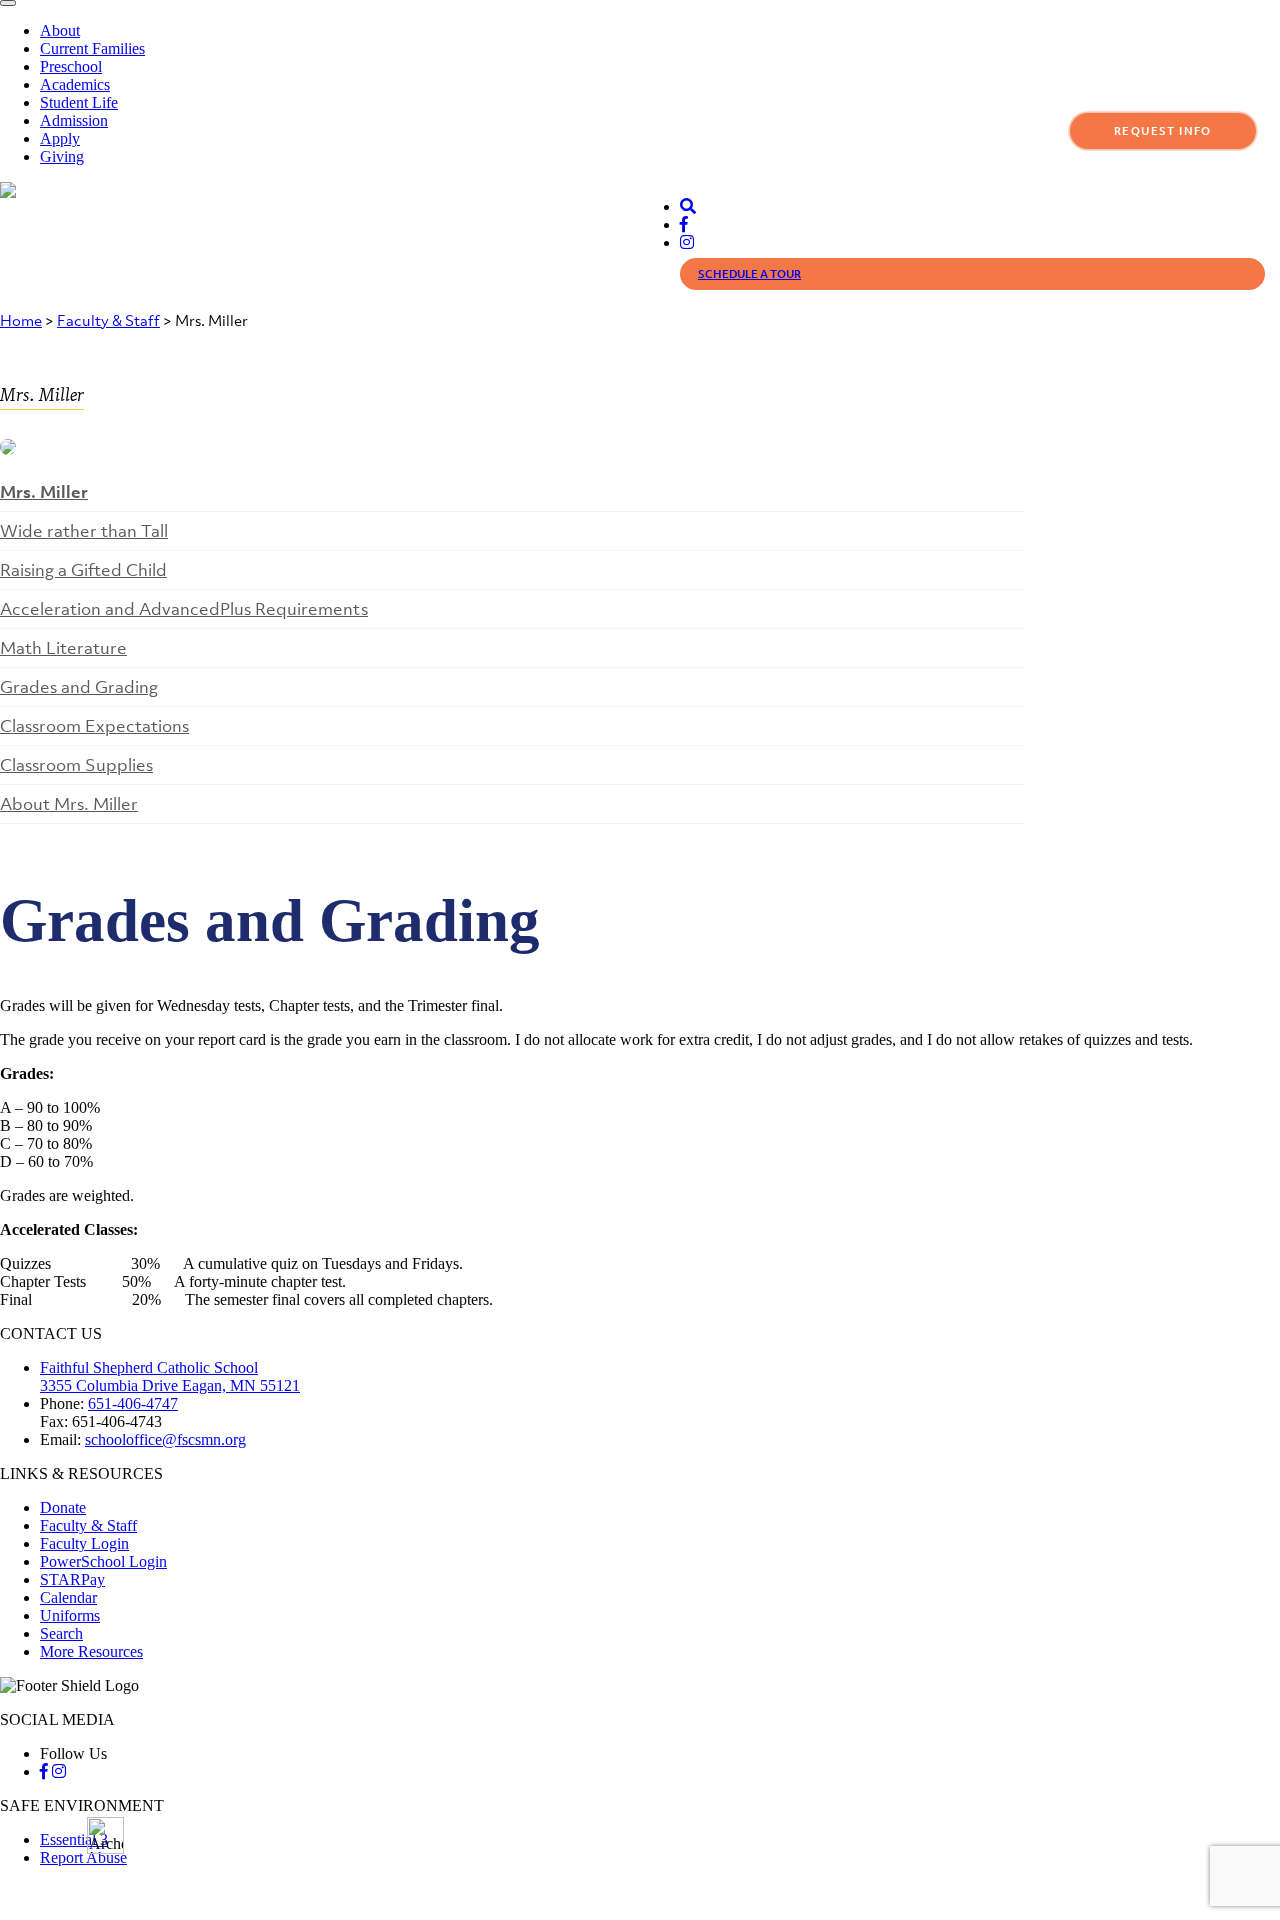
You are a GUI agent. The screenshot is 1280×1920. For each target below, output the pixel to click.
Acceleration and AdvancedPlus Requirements (184, 609)
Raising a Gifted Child (83, 570)
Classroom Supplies (76, 765)
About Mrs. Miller (69, 804)
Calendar (68, 1597)
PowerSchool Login (103, 1561)
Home (21, 320)
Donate (63, 1507)
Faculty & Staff (108, 320)
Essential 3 (74, 1839)
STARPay (72, 1579)
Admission (74, 120)
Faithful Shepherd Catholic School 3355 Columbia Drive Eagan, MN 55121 (170, 1376)
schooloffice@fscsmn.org (165, 1439)
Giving (62, 156)
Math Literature (63, 648)
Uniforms (70, 1615)
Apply (60, 138)
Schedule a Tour (749, 274)
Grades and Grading (79, 687)
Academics (75, 84)
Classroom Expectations (94, 726)
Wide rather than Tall (84, 531)
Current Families (92, 48)
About (60, 30)
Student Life (79, 102)
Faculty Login (84, 1543)
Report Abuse (83, 1857)
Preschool (71, 66)
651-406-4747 (133, 1403)
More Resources (91, 1651)
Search (61, 1633)
